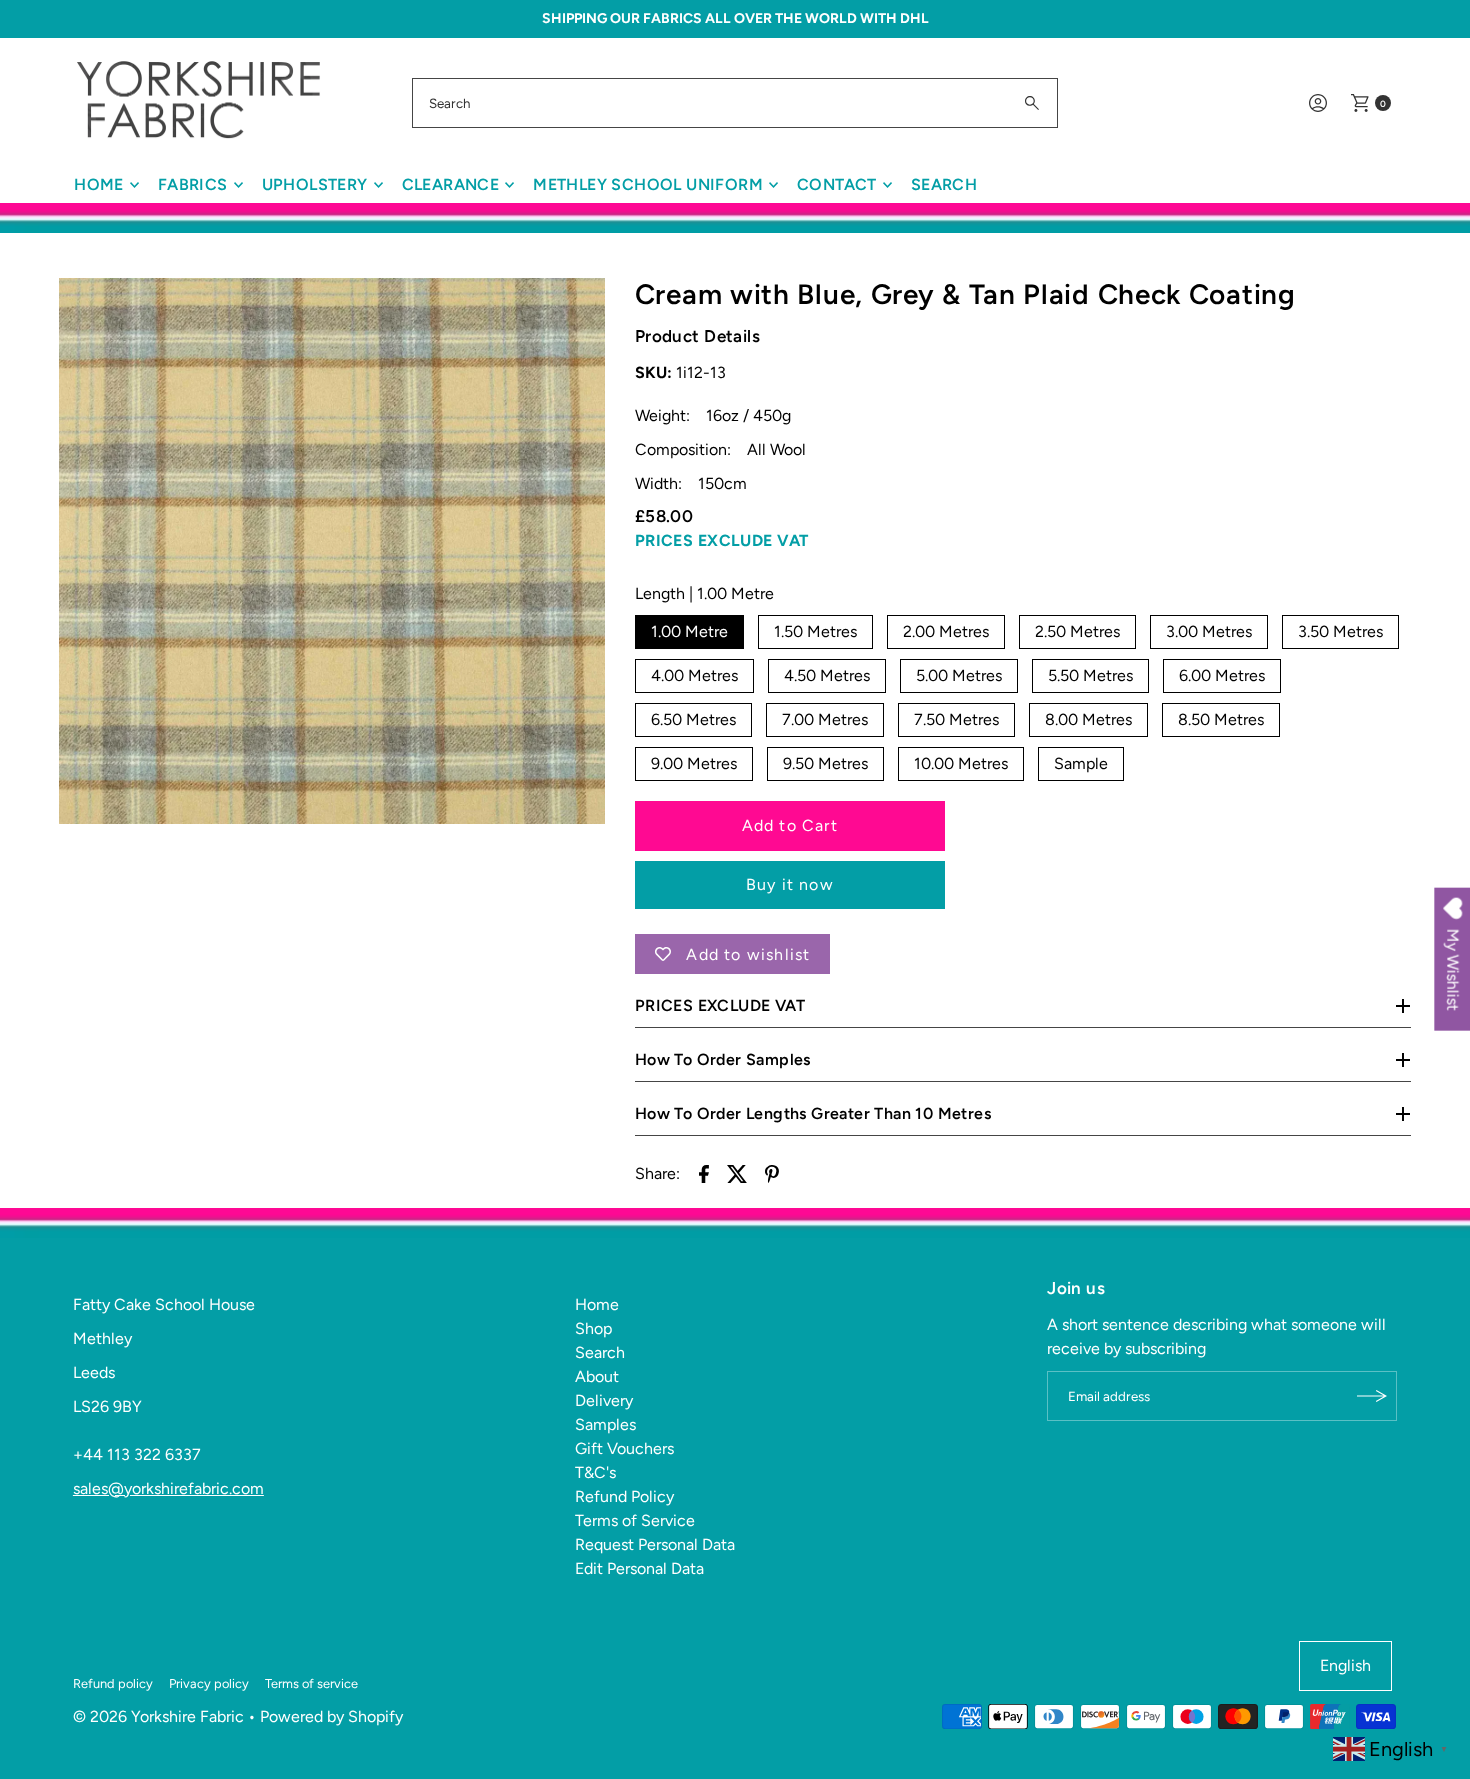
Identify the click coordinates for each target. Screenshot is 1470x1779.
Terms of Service (635, 1520)
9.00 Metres (694, 763)
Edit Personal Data (639, 1568)
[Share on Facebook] (704, 1173)
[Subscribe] (1372, 1396)
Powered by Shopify (331, 1716)
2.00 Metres (946, 631)
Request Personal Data (655, 1544)
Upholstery (315, 184)
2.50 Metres (1077, 631)
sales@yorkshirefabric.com (168, 1488)
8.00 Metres (1088, 719)
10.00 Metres (961, 763)
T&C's (595, 1472)
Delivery (604, 1400)
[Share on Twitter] (738, 1173)
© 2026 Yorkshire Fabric (158, 1716)
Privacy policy (209, 1683)
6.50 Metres (693, 719)
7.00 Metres (825, 719)
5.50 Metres (1090, 675)
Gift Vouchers (624, 1448)
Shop (593, 1328)
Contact (837, 184)
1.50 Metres (815, 631)
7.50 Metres (956, 719)
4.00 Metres (694, 675)
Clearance (451, 184)
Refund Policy (624, 1496)
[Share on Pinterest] (772, 1173)
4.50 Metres (827, 675)
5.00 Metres (959, 675)
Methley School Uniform (648, 184)
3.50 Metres (1340, 631)
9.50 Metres (825, 763)
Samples (605, 1424)
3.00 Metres (1209, 631)
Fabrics (193, 184)
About (597, 1376)
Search (944, 184)
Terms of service (311, 1683)
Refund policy (113, 1683)
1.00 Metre (689, 631)
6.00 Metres (1222, 675)
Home (99, 184)
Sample (1081, 763)
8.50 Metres (1221, 719)
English (1345, 1665)
